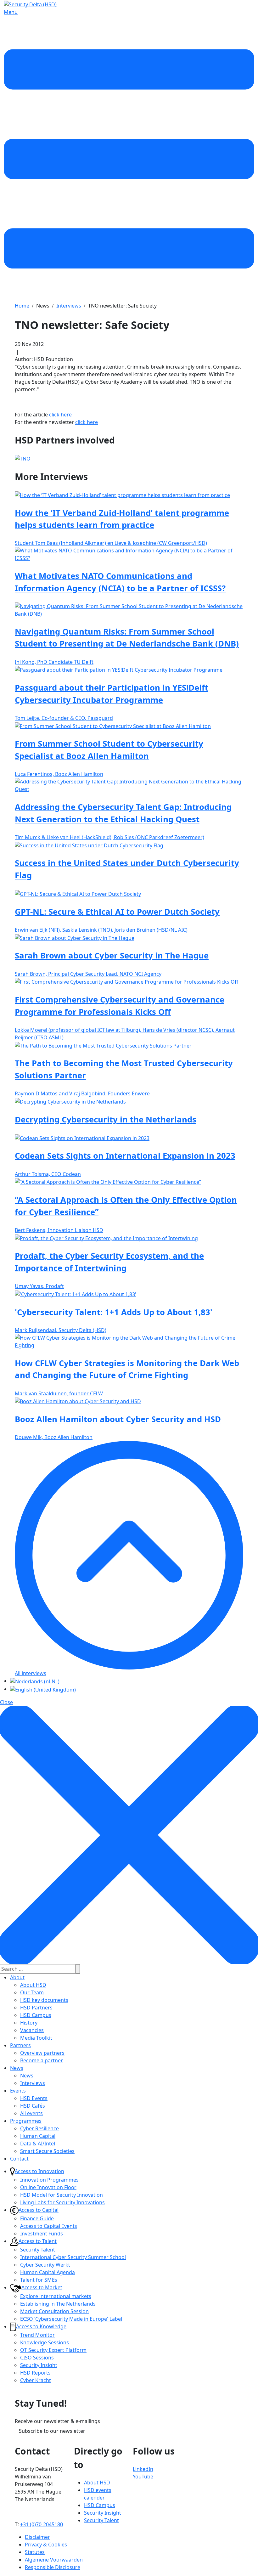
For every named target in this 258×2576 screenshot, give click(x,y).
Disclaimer (37, 2537)
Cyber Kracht (36, 2380)
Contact (19, 2159)
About (17, 1977)
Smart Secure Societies (47, 2151)
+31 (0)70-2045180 (42, 2524)
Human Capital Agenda (48, 2272)
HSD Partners (36, 2008)
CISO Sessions (37, 2358)
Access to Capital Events (49, 2226)
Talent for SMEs (39, 2280)
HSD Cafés (33, 2106)
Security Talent (38, 2250)
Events (18, 2091)
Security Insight (39, 2365)
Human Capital (38, 2136)
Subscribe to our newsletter (52, 2431)
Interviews (33, 2083)
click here (60, 415)
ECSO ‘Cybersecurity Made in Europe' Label (71, 2319)
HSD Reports (35, 2373)
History (29, 2023)
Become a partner (42, 2060)
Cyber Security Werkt (45, 2265)
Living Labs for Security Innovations (62, 2202)
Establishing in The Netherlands (58, 2304)
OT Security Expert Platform (53, 2350)
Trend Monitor (37, 2335)
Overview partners (42, 2053)
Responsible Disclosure (53, 2567)
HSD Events (34, 2098)
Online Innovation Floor (48, 2187)
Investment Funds (42, 2234)
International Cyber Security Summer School (73, 2257)
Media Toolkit (36, 2038)
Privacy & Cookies (46, 2545)
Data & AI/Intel (38, 2144)
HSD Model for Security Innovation (62, 2195)
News (17, 2068)
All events (31, 2113)
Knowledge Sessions (45, 2342)
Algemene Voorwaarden (54, 2560)
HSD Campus (36, 2015)
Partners (20, 2045)
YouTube (143, 2477)
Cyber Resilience (39, 2128)
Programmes (26, 2121)
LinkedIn (143, 2469)
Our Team (32, 1992)
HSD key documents (44, 2000)
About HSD (33, 1985)
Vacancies (32, 2030)
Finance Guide (37, 2218)
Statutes (35, 2552)
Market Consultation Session (54, 2311)
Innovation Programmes (49, 2180)
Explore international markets (56, 2296)
